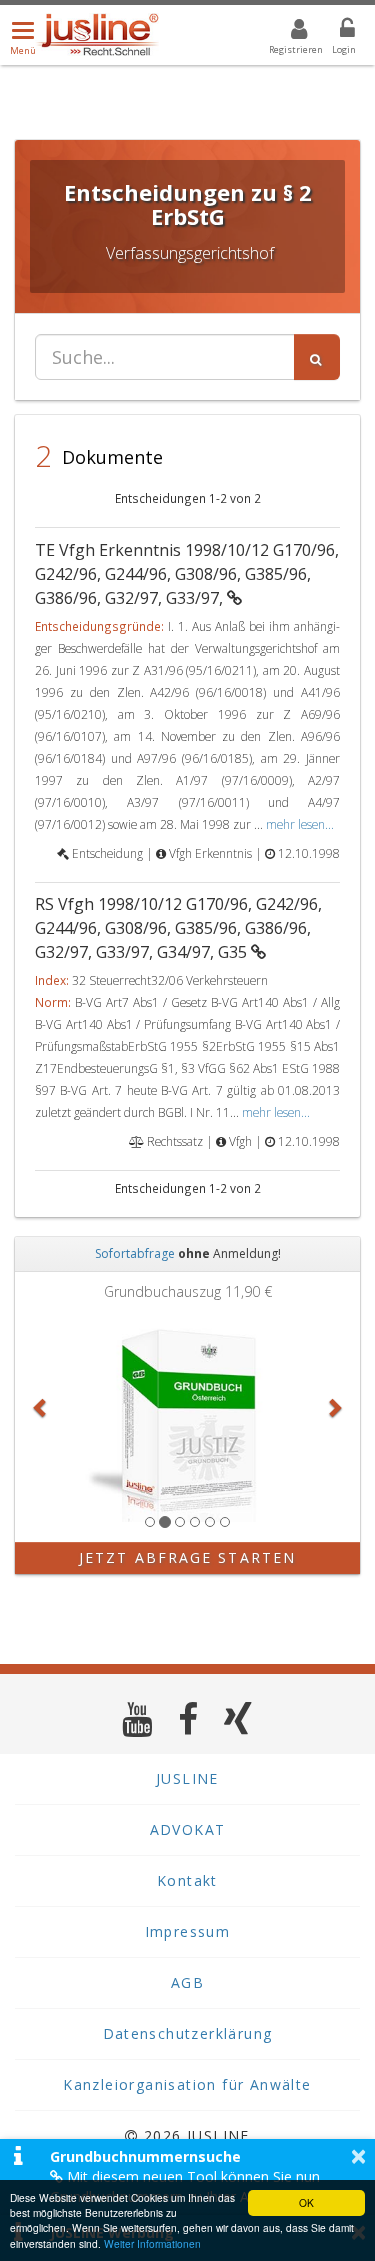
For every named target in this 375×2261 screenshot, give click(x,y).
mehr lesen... (300, 824)
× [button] (358, 2156)
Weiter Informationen (152, 2243)
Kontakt (187, 1880)
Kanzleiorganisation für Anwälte (187, 2084)
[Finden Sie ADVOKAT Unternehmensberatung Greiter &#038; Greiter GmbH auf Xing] (238, 1718)
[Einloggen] (335, 32)
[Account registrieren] (286, 32)
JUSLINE (187, 1778)
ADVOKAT (188, 1829)
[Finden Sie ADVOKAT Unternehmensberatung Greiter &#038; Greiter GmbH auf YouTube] (137, 1718)
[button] (41, 1407)
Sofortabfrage (135, 1253)
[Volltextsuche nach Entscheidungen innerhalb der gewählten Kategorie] (317, 357)
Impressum (188, 1931)
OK (306, 2202)
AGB (187, 1982)
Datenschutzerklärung (188, 2033)
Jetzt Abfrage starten (187, 1557)
